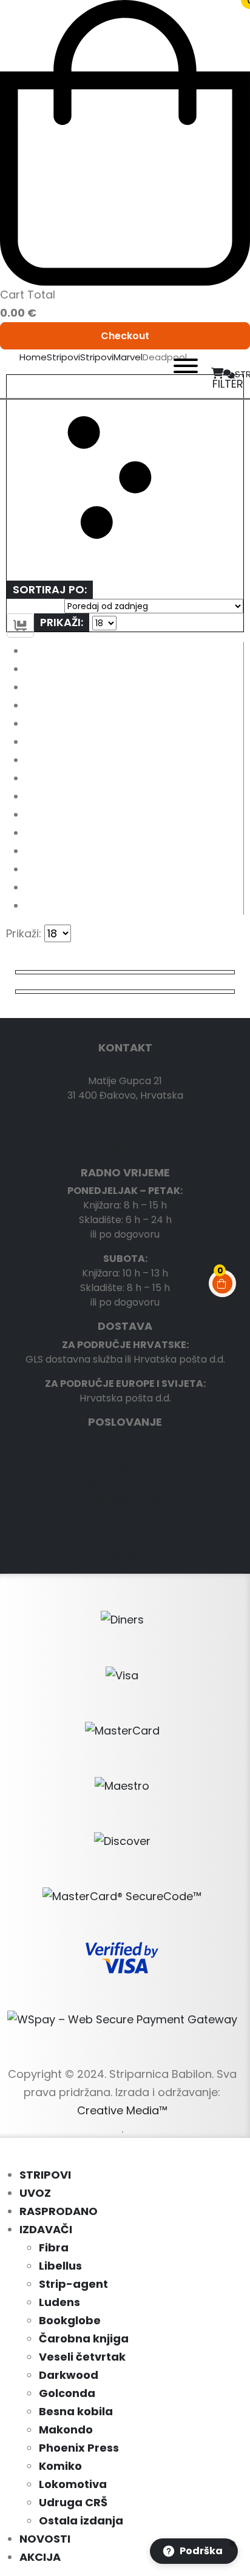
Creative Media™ (122, 2110)
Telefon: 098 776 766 (125, 1120)
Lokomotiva (73, 2484)
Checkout (125, 336)
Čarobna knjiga (84, 2338)
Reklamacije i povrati (125, 1527)
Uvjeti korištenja (125, 1484)
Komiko (60, 2466)
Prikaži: (62, 622)
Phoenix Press (79, 2448)
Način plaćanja (125, 1513)
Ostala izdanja (81, 2520)
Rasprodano (59, 2211)
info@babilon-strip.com (125, 1134)
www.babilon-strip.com (125, 1149)
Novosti (45, 2539)
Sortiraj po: (50, 589)
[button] (125, 478)
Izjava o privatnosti (125, 1455)
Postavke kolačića (125, 1556)
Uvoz (35, 2193)
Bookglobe (70, 2320)
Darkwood (69, 2375)
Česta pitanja (125, 1542)
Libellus (60, 2266)
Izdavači (46, 2229)
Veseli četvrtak (82, 2357)
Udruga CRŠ (73, 2502)
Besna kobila (76, 2411)
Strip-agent (73, 2284)
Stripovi (45, 2175)
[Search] (146, 374)
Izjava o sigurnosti (125, 1469)
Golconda (67, 2393)
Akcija (40, 2557)
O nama (125, 1440)
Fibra (54, 2247)
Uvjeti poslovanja (125, 1498)
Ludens (59, 2302)
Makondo (66, 2429)
